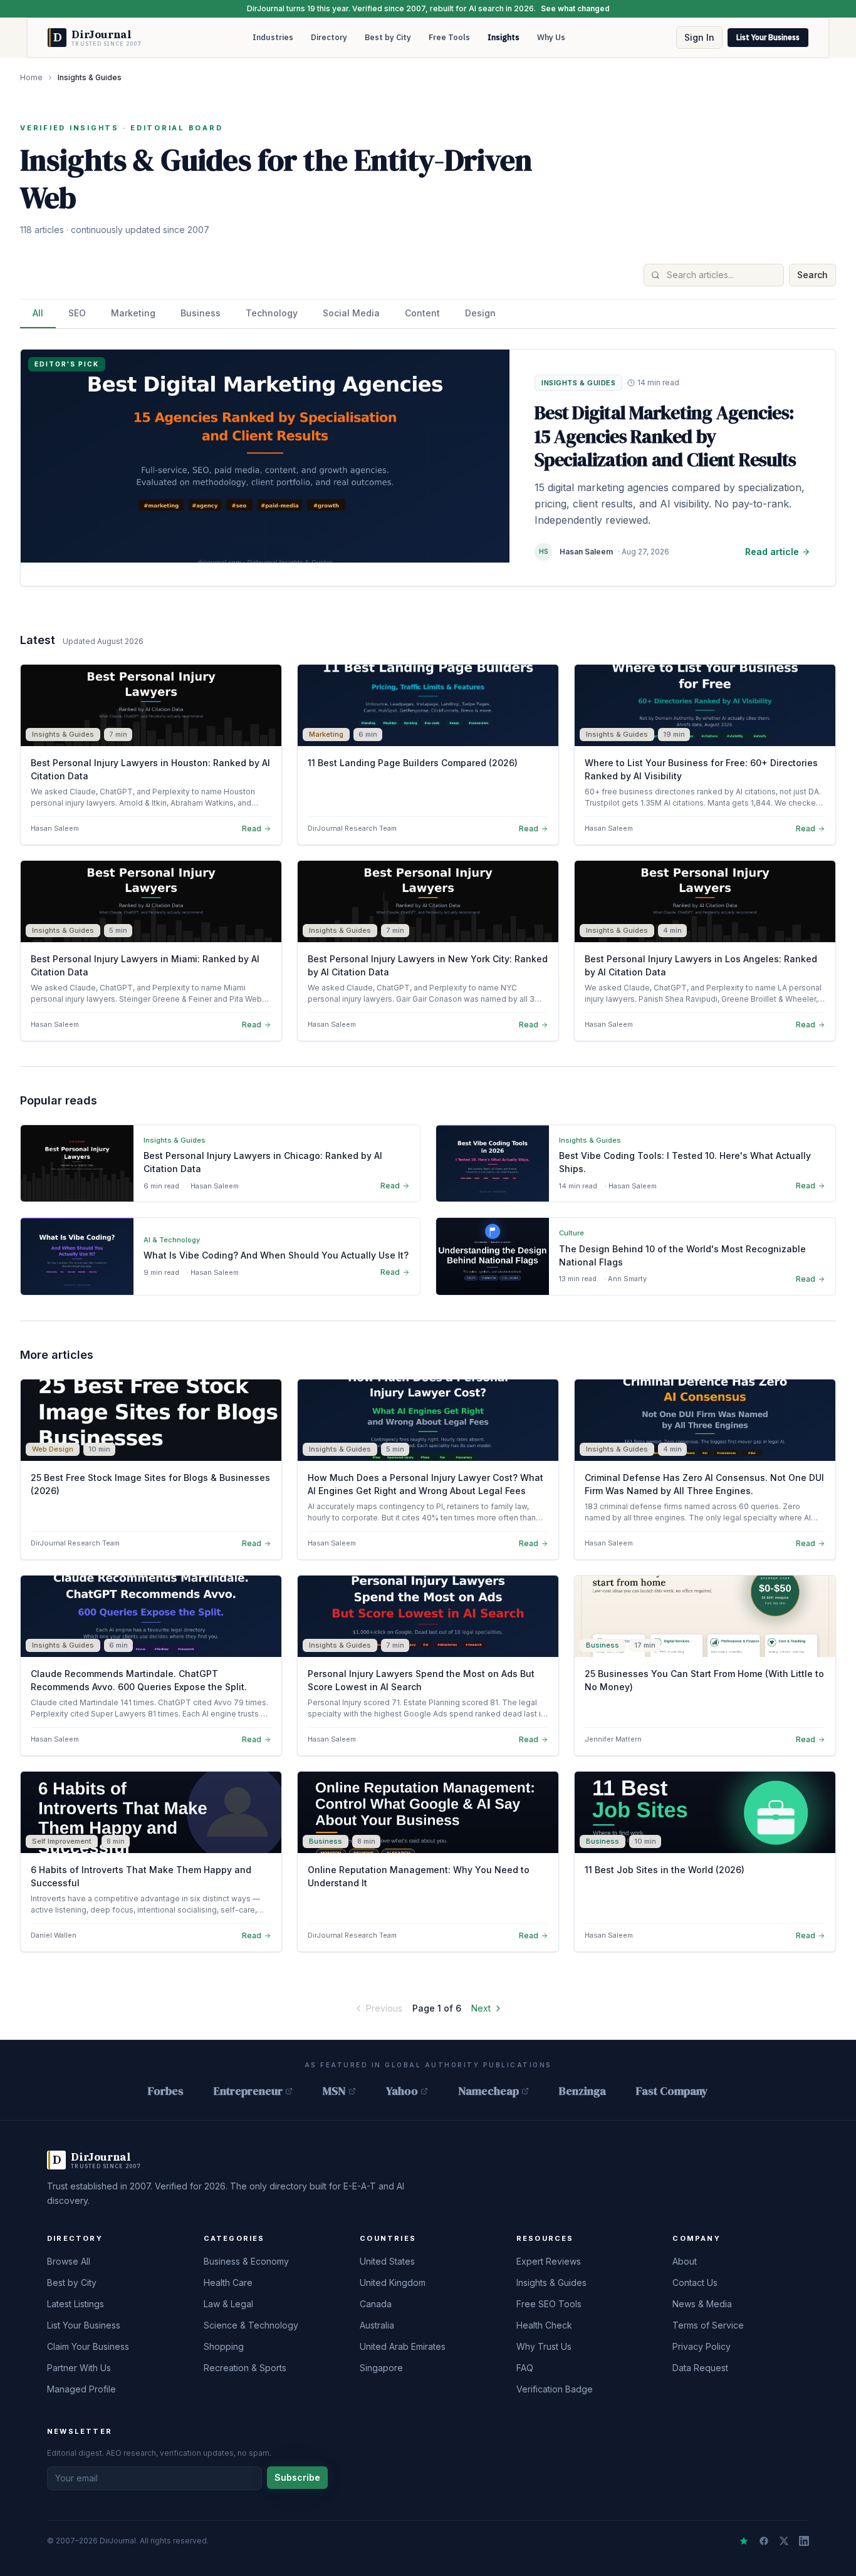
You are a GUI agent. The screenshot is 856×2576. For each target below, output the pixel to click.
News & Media (702, 2304)
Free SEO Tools (549, 2304)
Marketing (133, 313)
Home (31, 77)
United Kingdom (393, 2283)
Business (201, 313)
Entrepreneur (248, 2091)
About (685, 2261)
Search (812, 275)
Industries (273, 37)
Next (481, 2008)
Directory (329, 37)
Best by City (388, 37)
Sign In (699, 37)
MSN (334, 2091)
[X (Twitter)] (784, 2541)
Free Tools (449, 37)
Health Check (544, 2325)
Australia (377, 2325)
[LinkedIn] (804, 2541)
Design (480, 313)
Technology (272, 313)
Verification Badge (555, 2389)
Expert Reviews (549, 2261)
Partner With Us (79, 2368)
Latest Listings (76, 2304)
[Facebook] (764, 2541)
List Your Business (768, 37)
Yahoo (402, 2091)
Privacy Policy (702, 2346)
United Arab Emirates (403, 2346)
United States (387, 2261)
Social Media (351, 313)
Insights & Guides (551, 2283)
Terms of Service (708, 2325)
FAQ (525, 2368)
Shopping (224, 2346)
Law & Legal (228, 2304)
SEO (77, 313)
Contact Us (695, 2283)
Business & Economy (246, 2261)
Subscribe (297, 2477)
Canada (376, 2304)
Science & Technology (251, 2325)
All (38, 313)
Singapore (381, 2368)
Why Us (551, 37)
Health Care (228, 2283)
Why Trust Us (544, 2346)
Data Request (700, 2368)
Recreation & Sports (245, 2368)
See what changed (575, 8)
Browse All (69, 2261)
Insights (504, 37)
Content (422, 313)
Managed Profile (81, 2389)
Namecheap (488, 2091)
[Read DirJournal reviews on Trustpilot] (744, 2541)
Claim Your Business (88, 2346)
